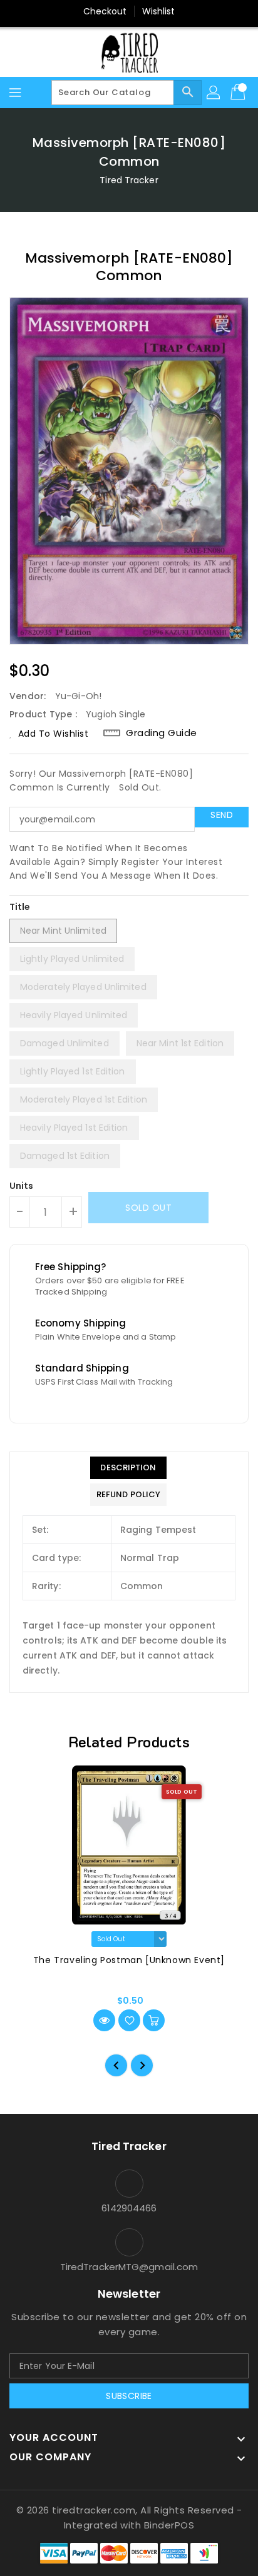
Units (22, 1186)
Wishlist (159, 11)
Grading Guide (162, 733)
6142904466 (129, 2208)
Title (20, 907)
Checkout (105, 11)
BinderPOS (169, 2525)
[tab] (128, 1468)
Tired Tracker (129, 180)
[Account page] (214, 93)
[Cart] (239, 93)
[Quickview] (104, 2020)
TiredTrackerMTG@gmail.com (129, 2267)
